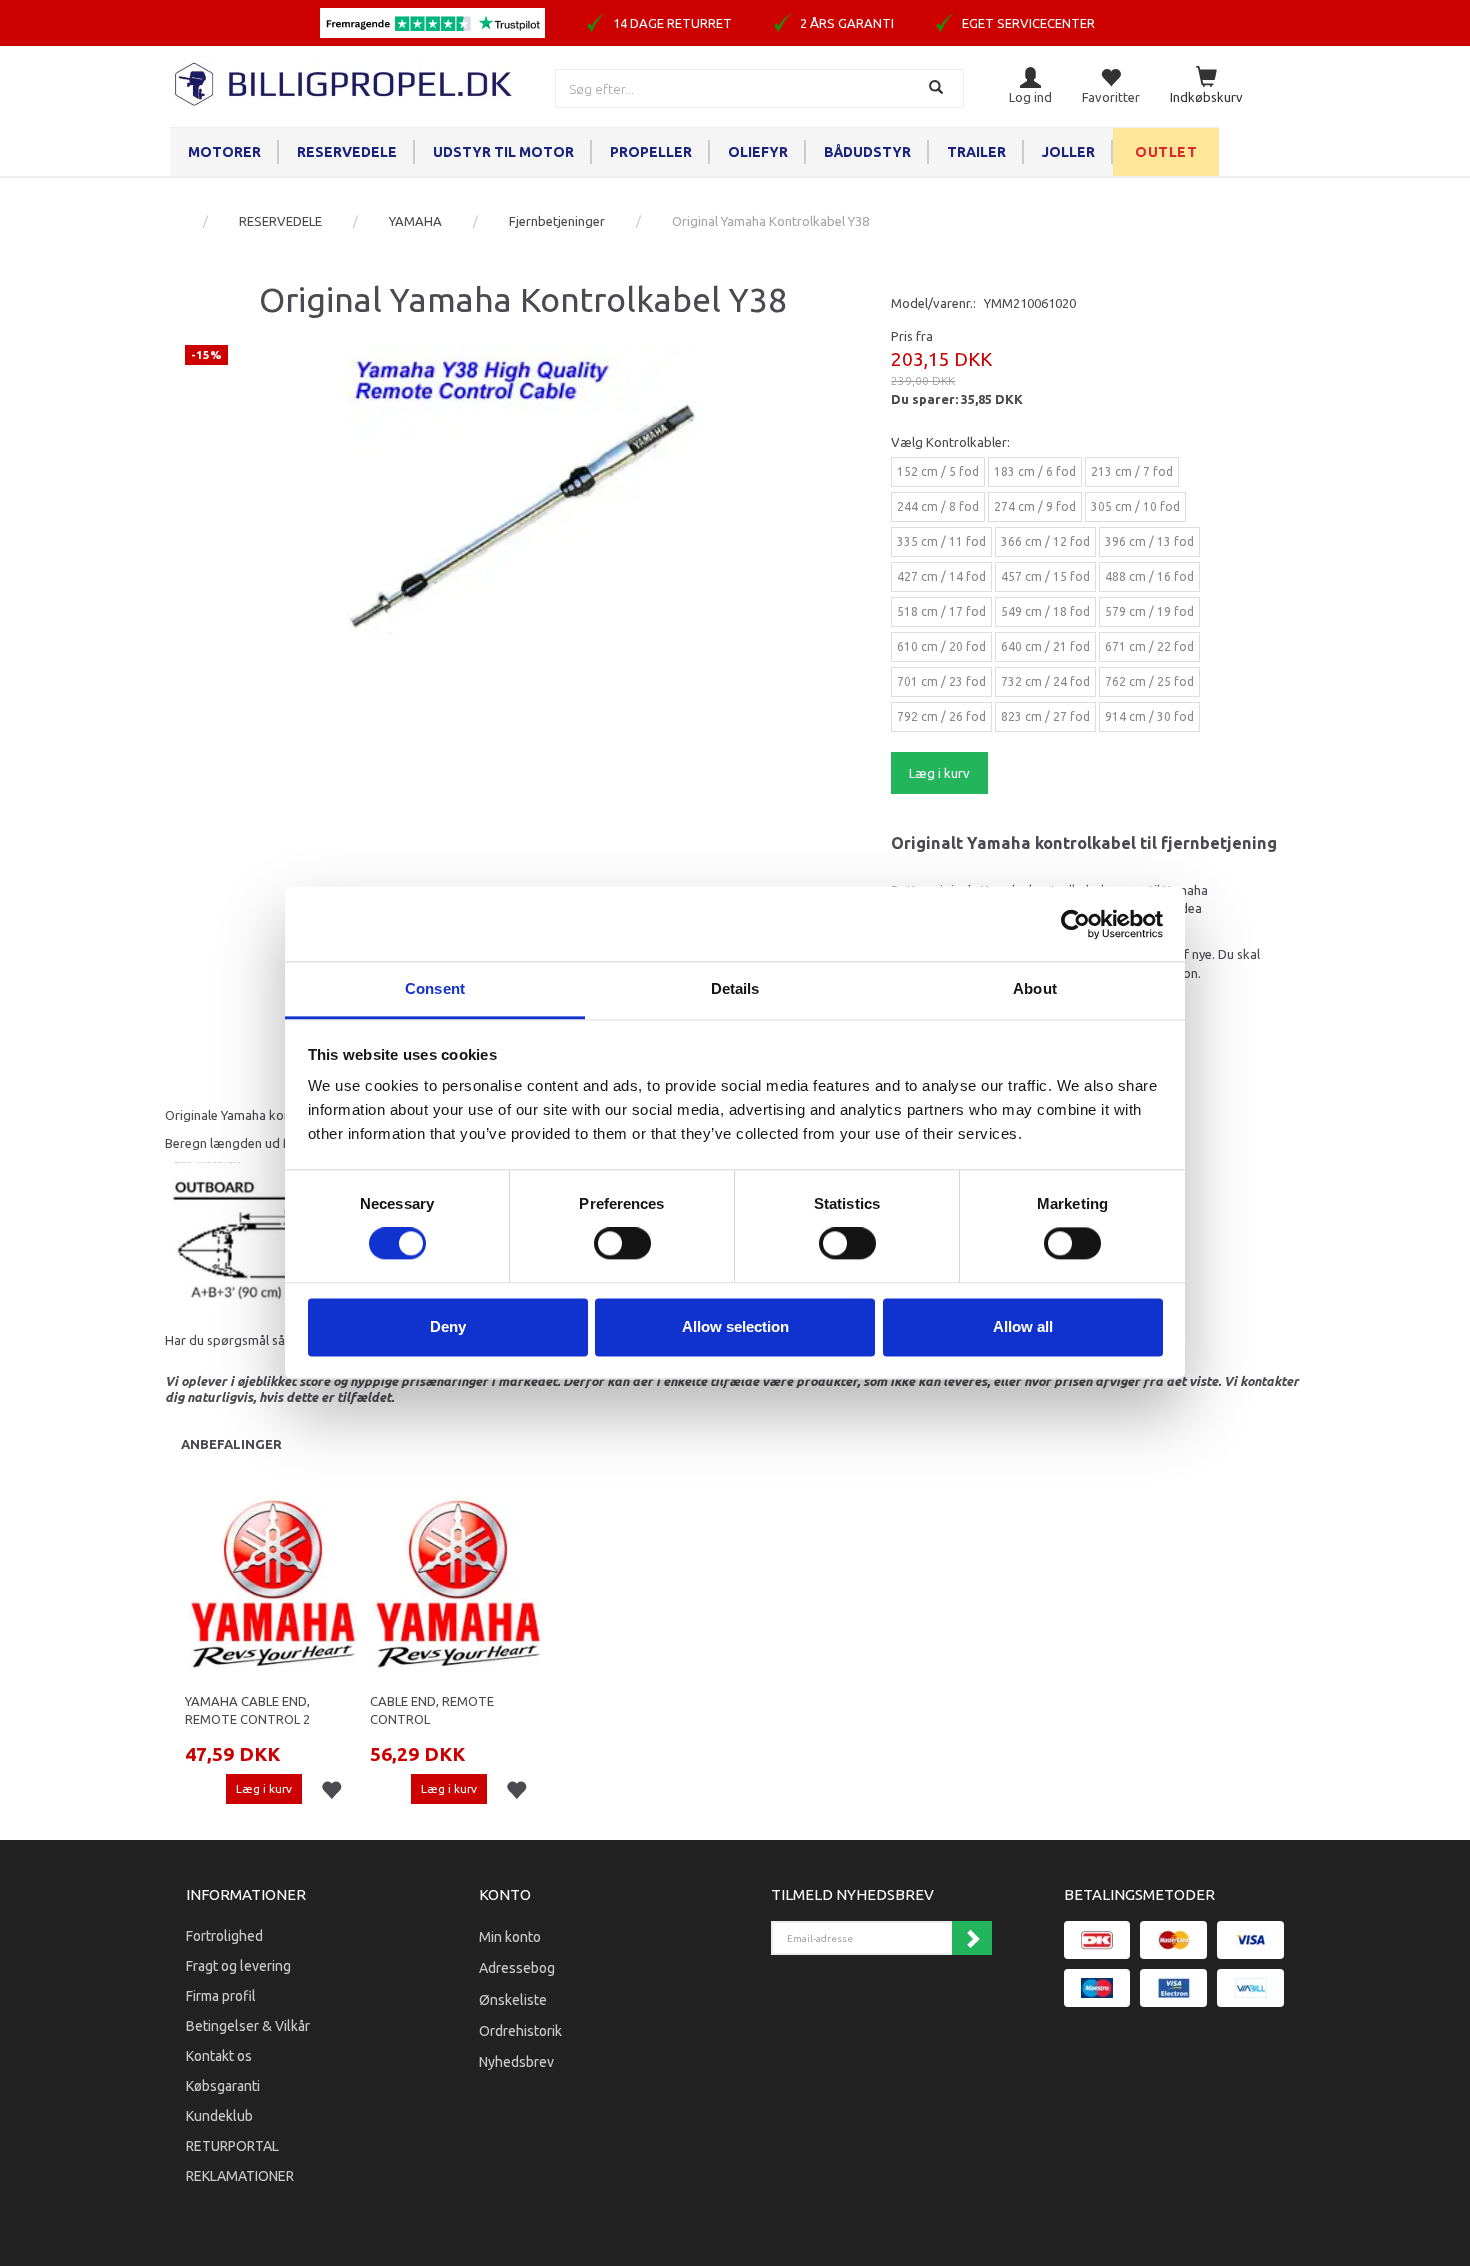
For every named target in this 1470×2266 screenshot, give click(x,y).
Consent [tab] (435, 988)
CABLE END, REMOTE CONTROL (432, 1710)
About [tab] (1035, 988)
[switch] (622, 1244)
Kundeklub (219, 2116)
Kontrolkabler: (950, 442)
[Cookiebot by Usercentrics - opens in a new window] (1075, 924)
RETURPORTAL (232, 2146)
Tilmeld (972, 1938)
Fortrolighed (224, 1936)
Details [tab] (735, 988)
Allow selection (735, 1326)
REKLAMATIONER (240, 2176)
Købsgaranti (223, 2086)
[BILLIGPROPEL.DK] (345, 81)
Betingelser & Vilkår (248, 2026)
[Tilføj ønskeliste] (331, 1790)
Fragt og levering (238, 1966)
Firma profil (221, 1996)
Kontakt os (219, 2056)
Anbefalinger (231, 1444)
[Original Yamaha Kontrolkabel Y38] (523, 520)
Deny (448, 1326)
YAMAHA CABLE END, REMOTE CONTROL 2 (247, 1710)
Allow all (1023, 1326)
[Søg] (938, 88)
